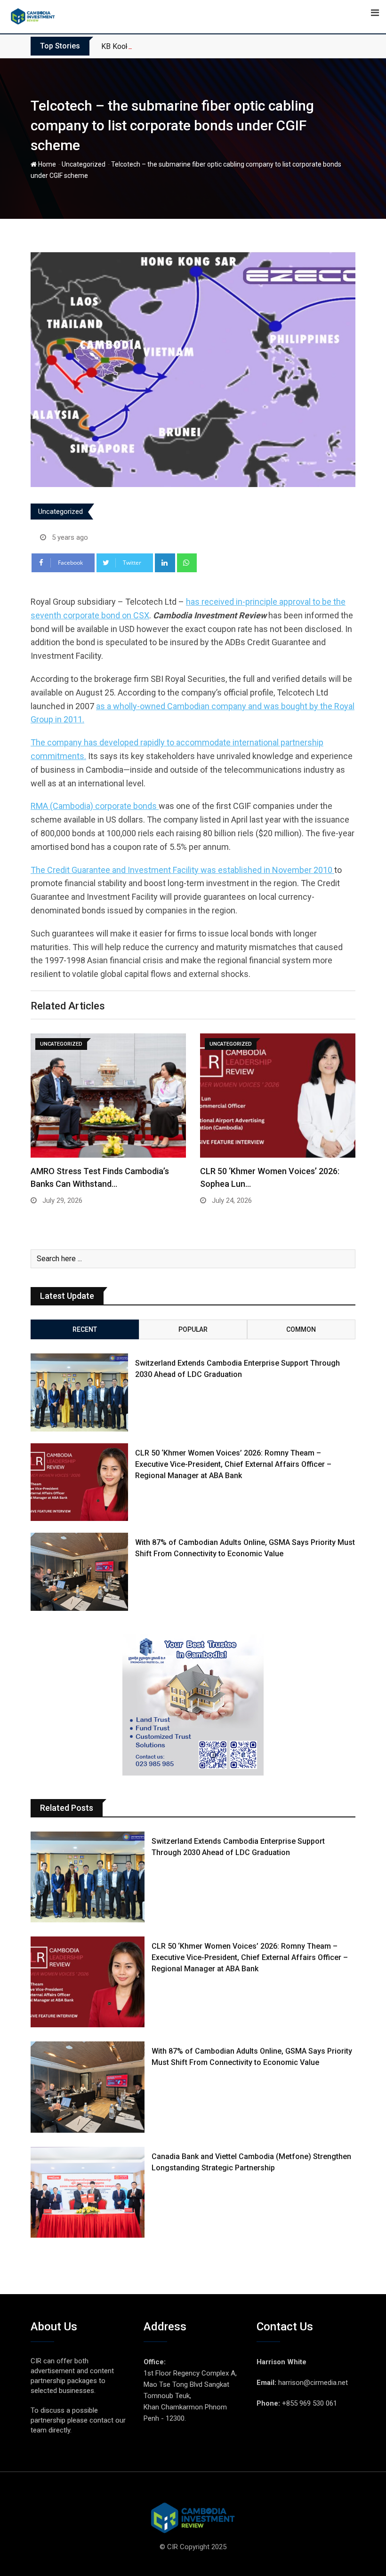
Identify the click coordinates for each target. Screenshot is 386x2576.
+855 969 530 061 (310, 2403)
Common (301, 1329)
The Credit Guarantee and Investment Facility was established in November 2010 (182, 870)
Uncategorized (84, 164)
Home (46, 164)
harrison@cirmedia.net (313, 2383)
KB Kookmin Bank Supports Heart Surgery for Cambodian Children (209, 46)
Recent (85, 1329)
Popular (193, 1329)
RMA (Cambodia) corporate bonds (95, 806)
